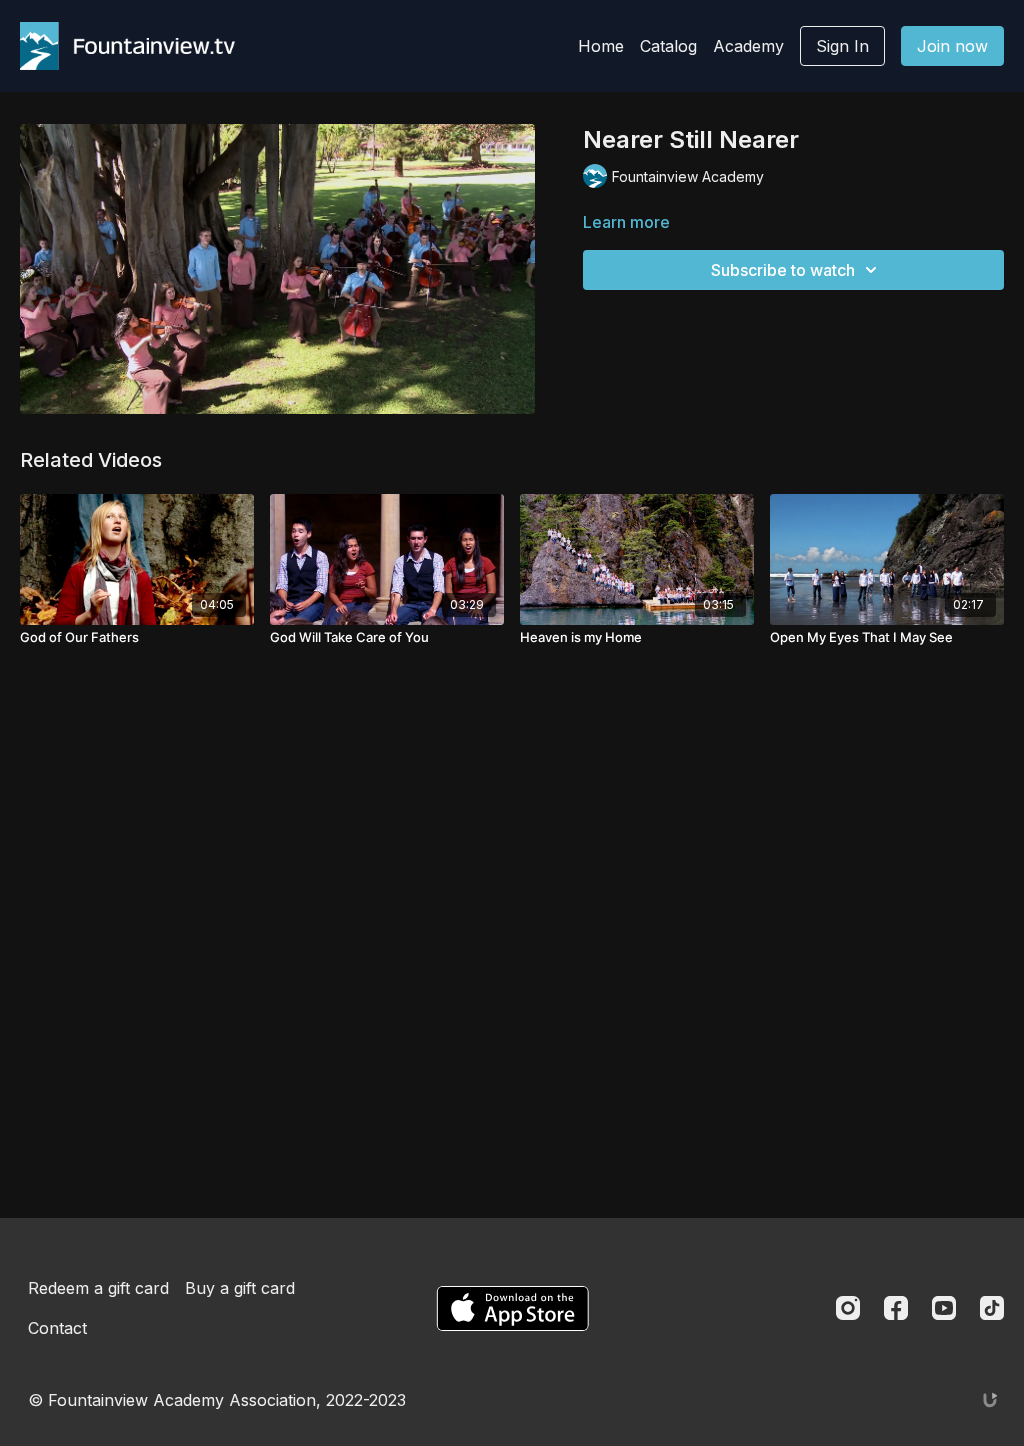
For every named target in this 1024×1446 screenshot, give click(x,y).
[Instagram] (848, 1308)
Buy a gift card (240, 1288)
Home (601, 46)
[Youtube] (944, 1308)
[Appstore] (512, 1308)
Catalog (668, 46)
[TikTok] (992, 1308)
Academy (748, 46)
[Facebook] (896, 1308)
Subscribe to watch (783, 270)
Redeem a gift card (98, 1288)
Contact (57, 1328)
